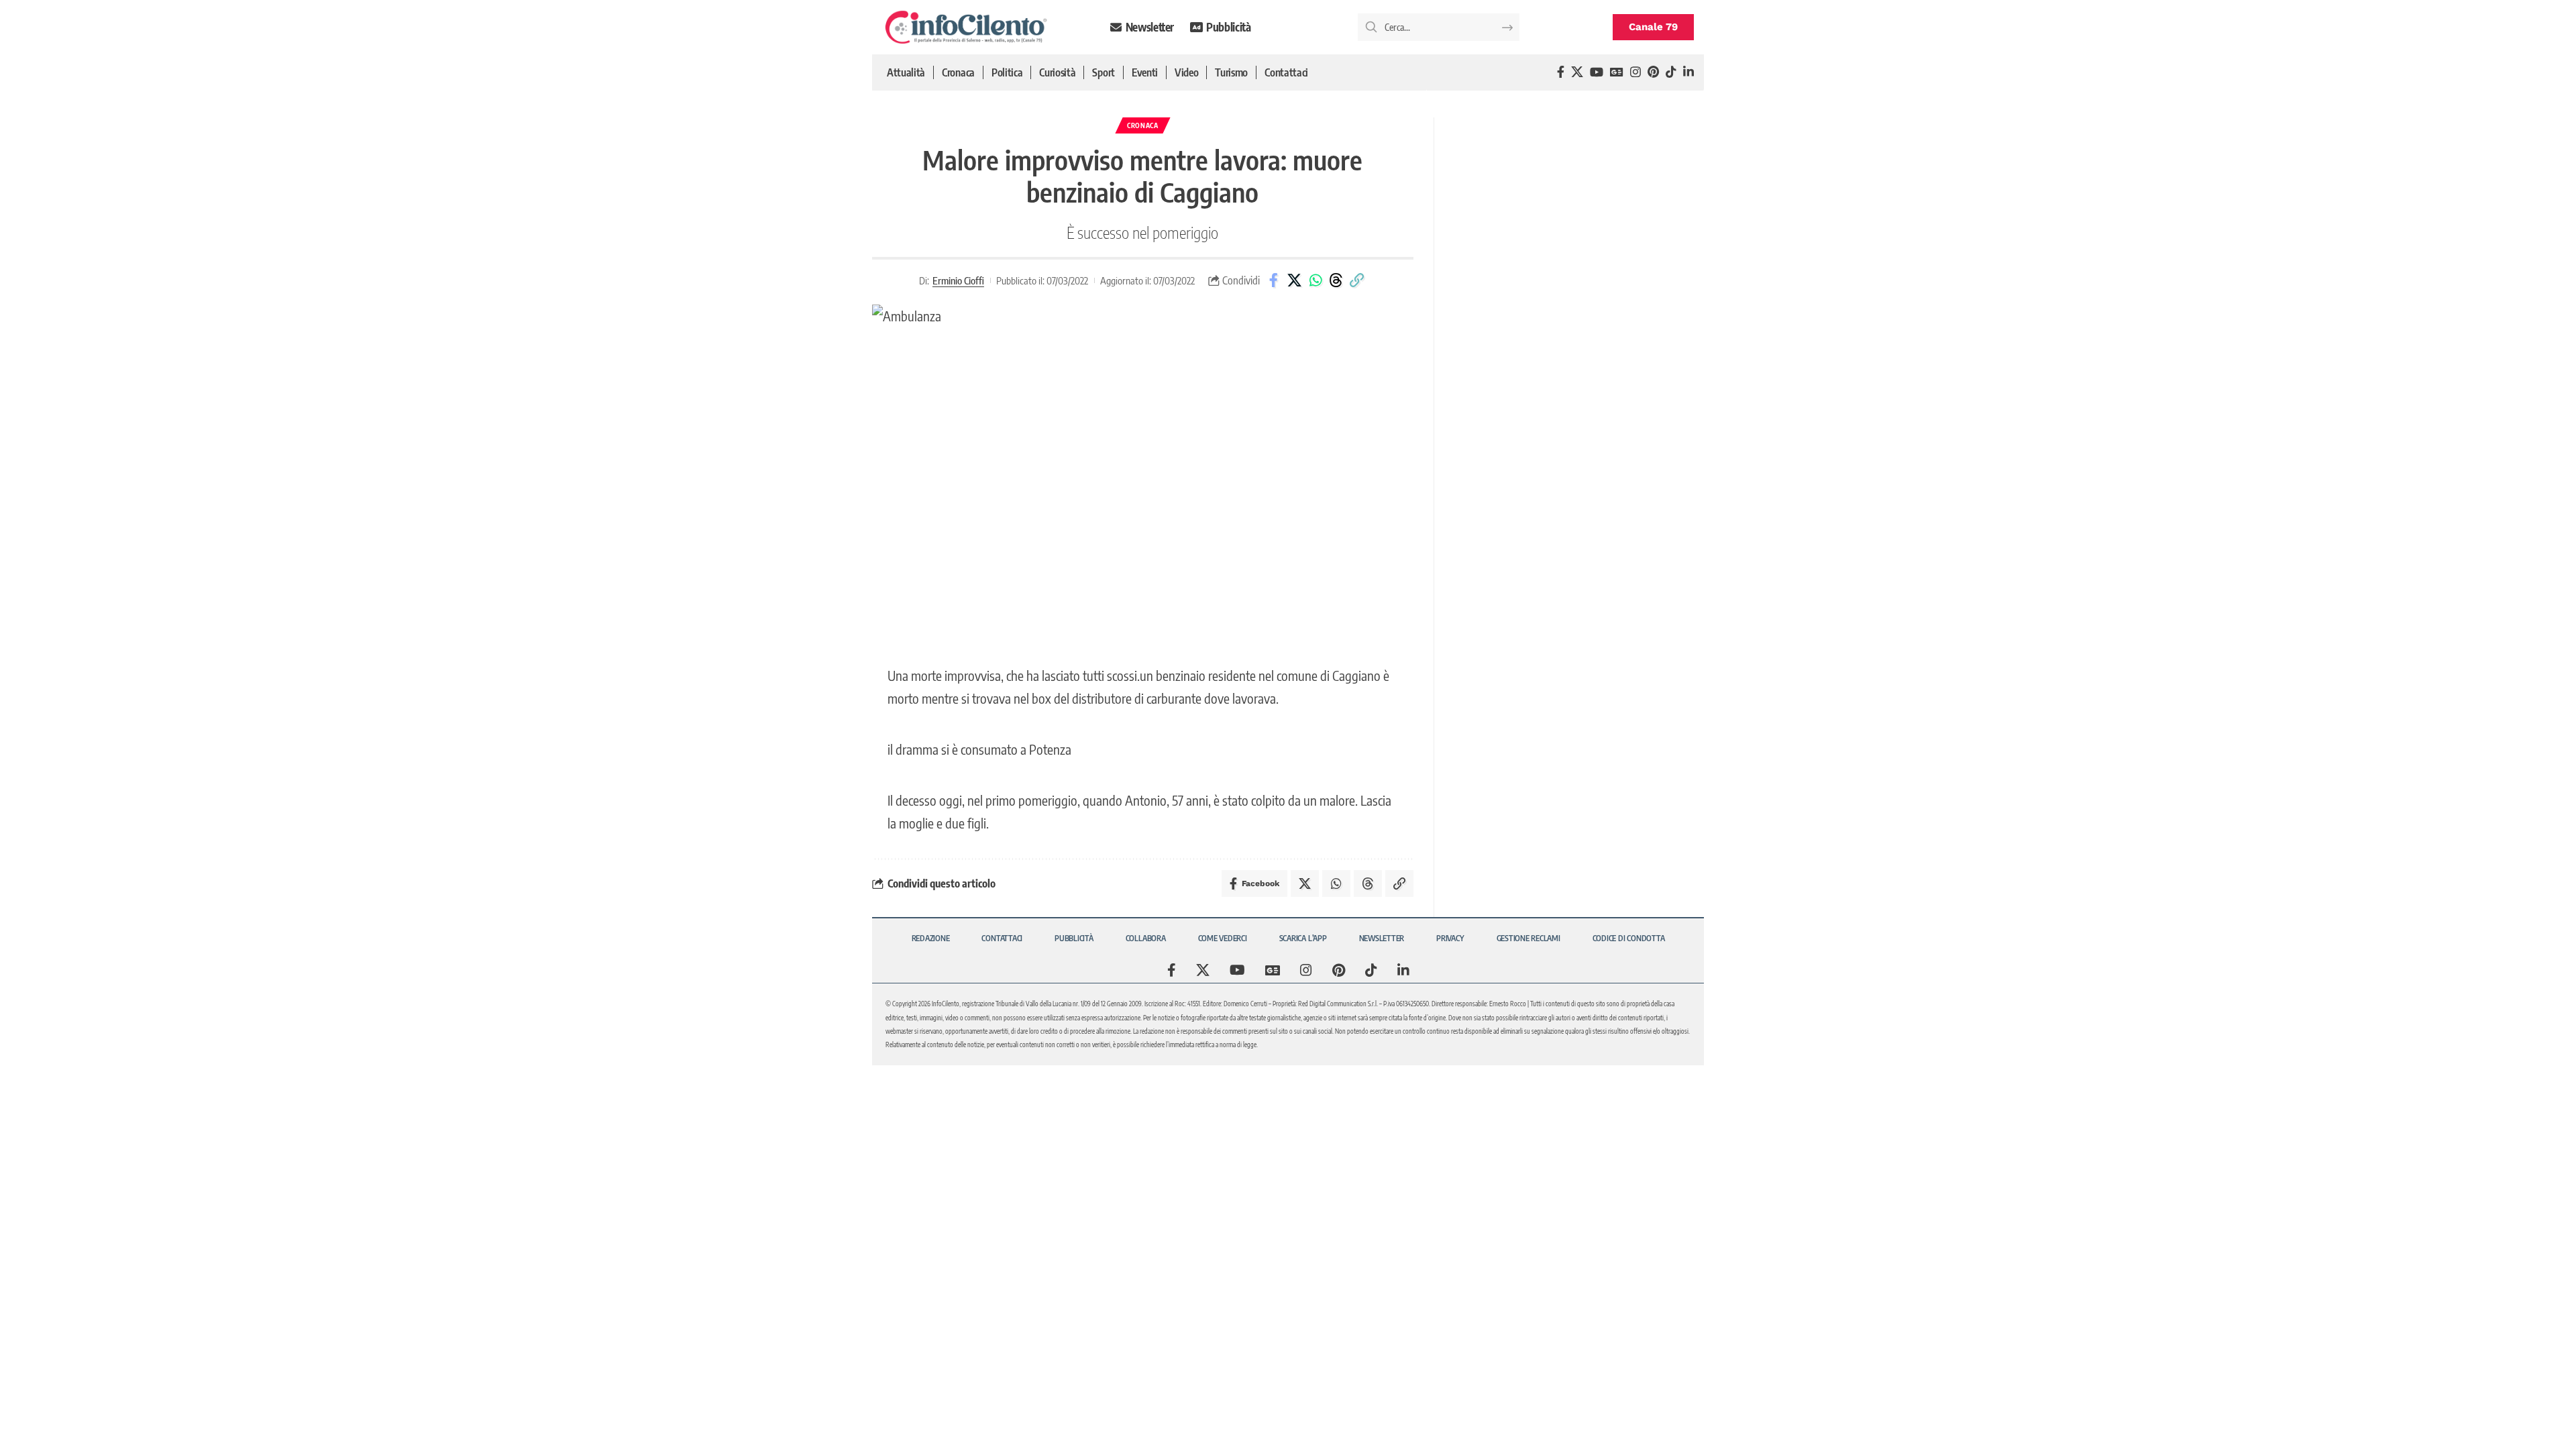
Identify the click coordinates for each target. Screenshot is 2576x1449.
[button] (1357, 280)
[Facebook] (1561, 72)
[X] (1577, 72)
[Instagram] (1635, 72)
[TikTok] (1671, 72)
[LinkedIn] (1688, 72)
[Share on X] (1295, 280)
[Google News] (1617, 72)
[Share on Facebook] (1274, 280)
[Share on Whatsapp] (1316, 280)
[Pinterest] (1653, 72)
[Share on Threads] (1336, 280)
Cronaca (1143, 125)
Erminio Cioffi (958, 280)
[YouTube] (1597, 72)
